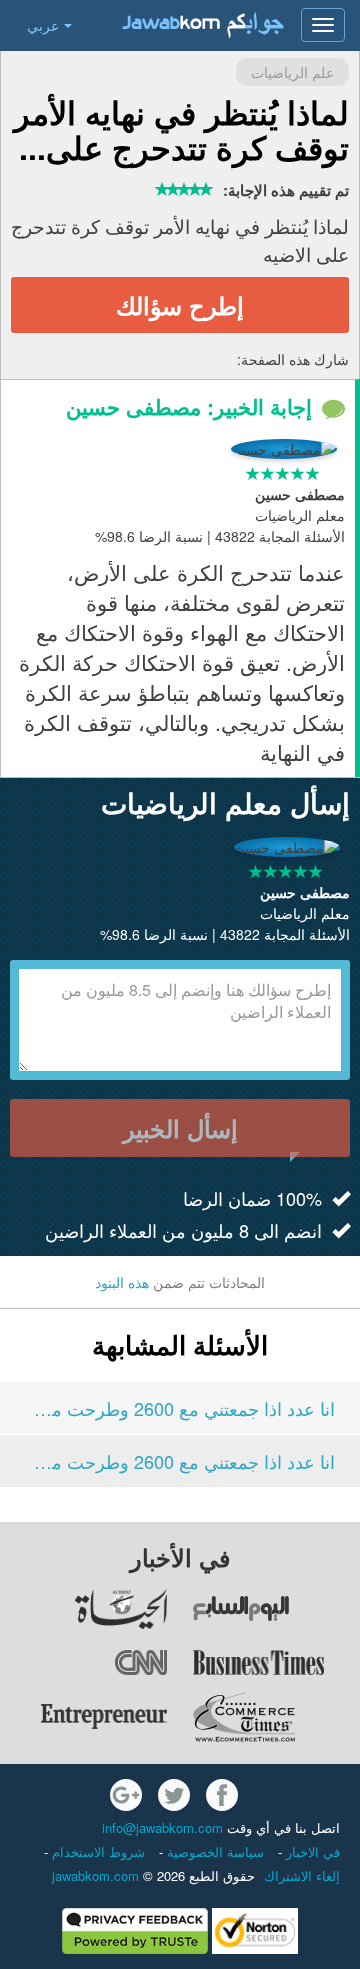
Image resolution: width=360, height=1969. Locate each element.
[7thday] (276, 1609)
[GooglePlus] (126, 1795)
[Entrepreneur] (85, 1717)
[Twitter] (174, 1795)
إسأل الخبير (180, 1128)
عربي (43, 25)
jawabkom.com (95, 1875)
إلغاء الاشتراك (302, 1875)
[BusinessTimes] (276, 1663)
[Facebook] (222, 1795)
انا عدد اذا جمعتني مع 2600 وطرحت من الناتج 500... (180, 1408)
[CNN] (85, 1663)
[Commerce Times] (276, 1717)
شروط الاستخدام (96, 1851)
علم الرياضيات (292, 72)
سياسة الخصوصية (213, 1851)
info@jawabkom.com (162, 1827)
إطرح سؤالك (180, 305)
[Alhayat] (85, 1609)
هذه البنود (122, 1282)
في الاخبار (311, 1851)
